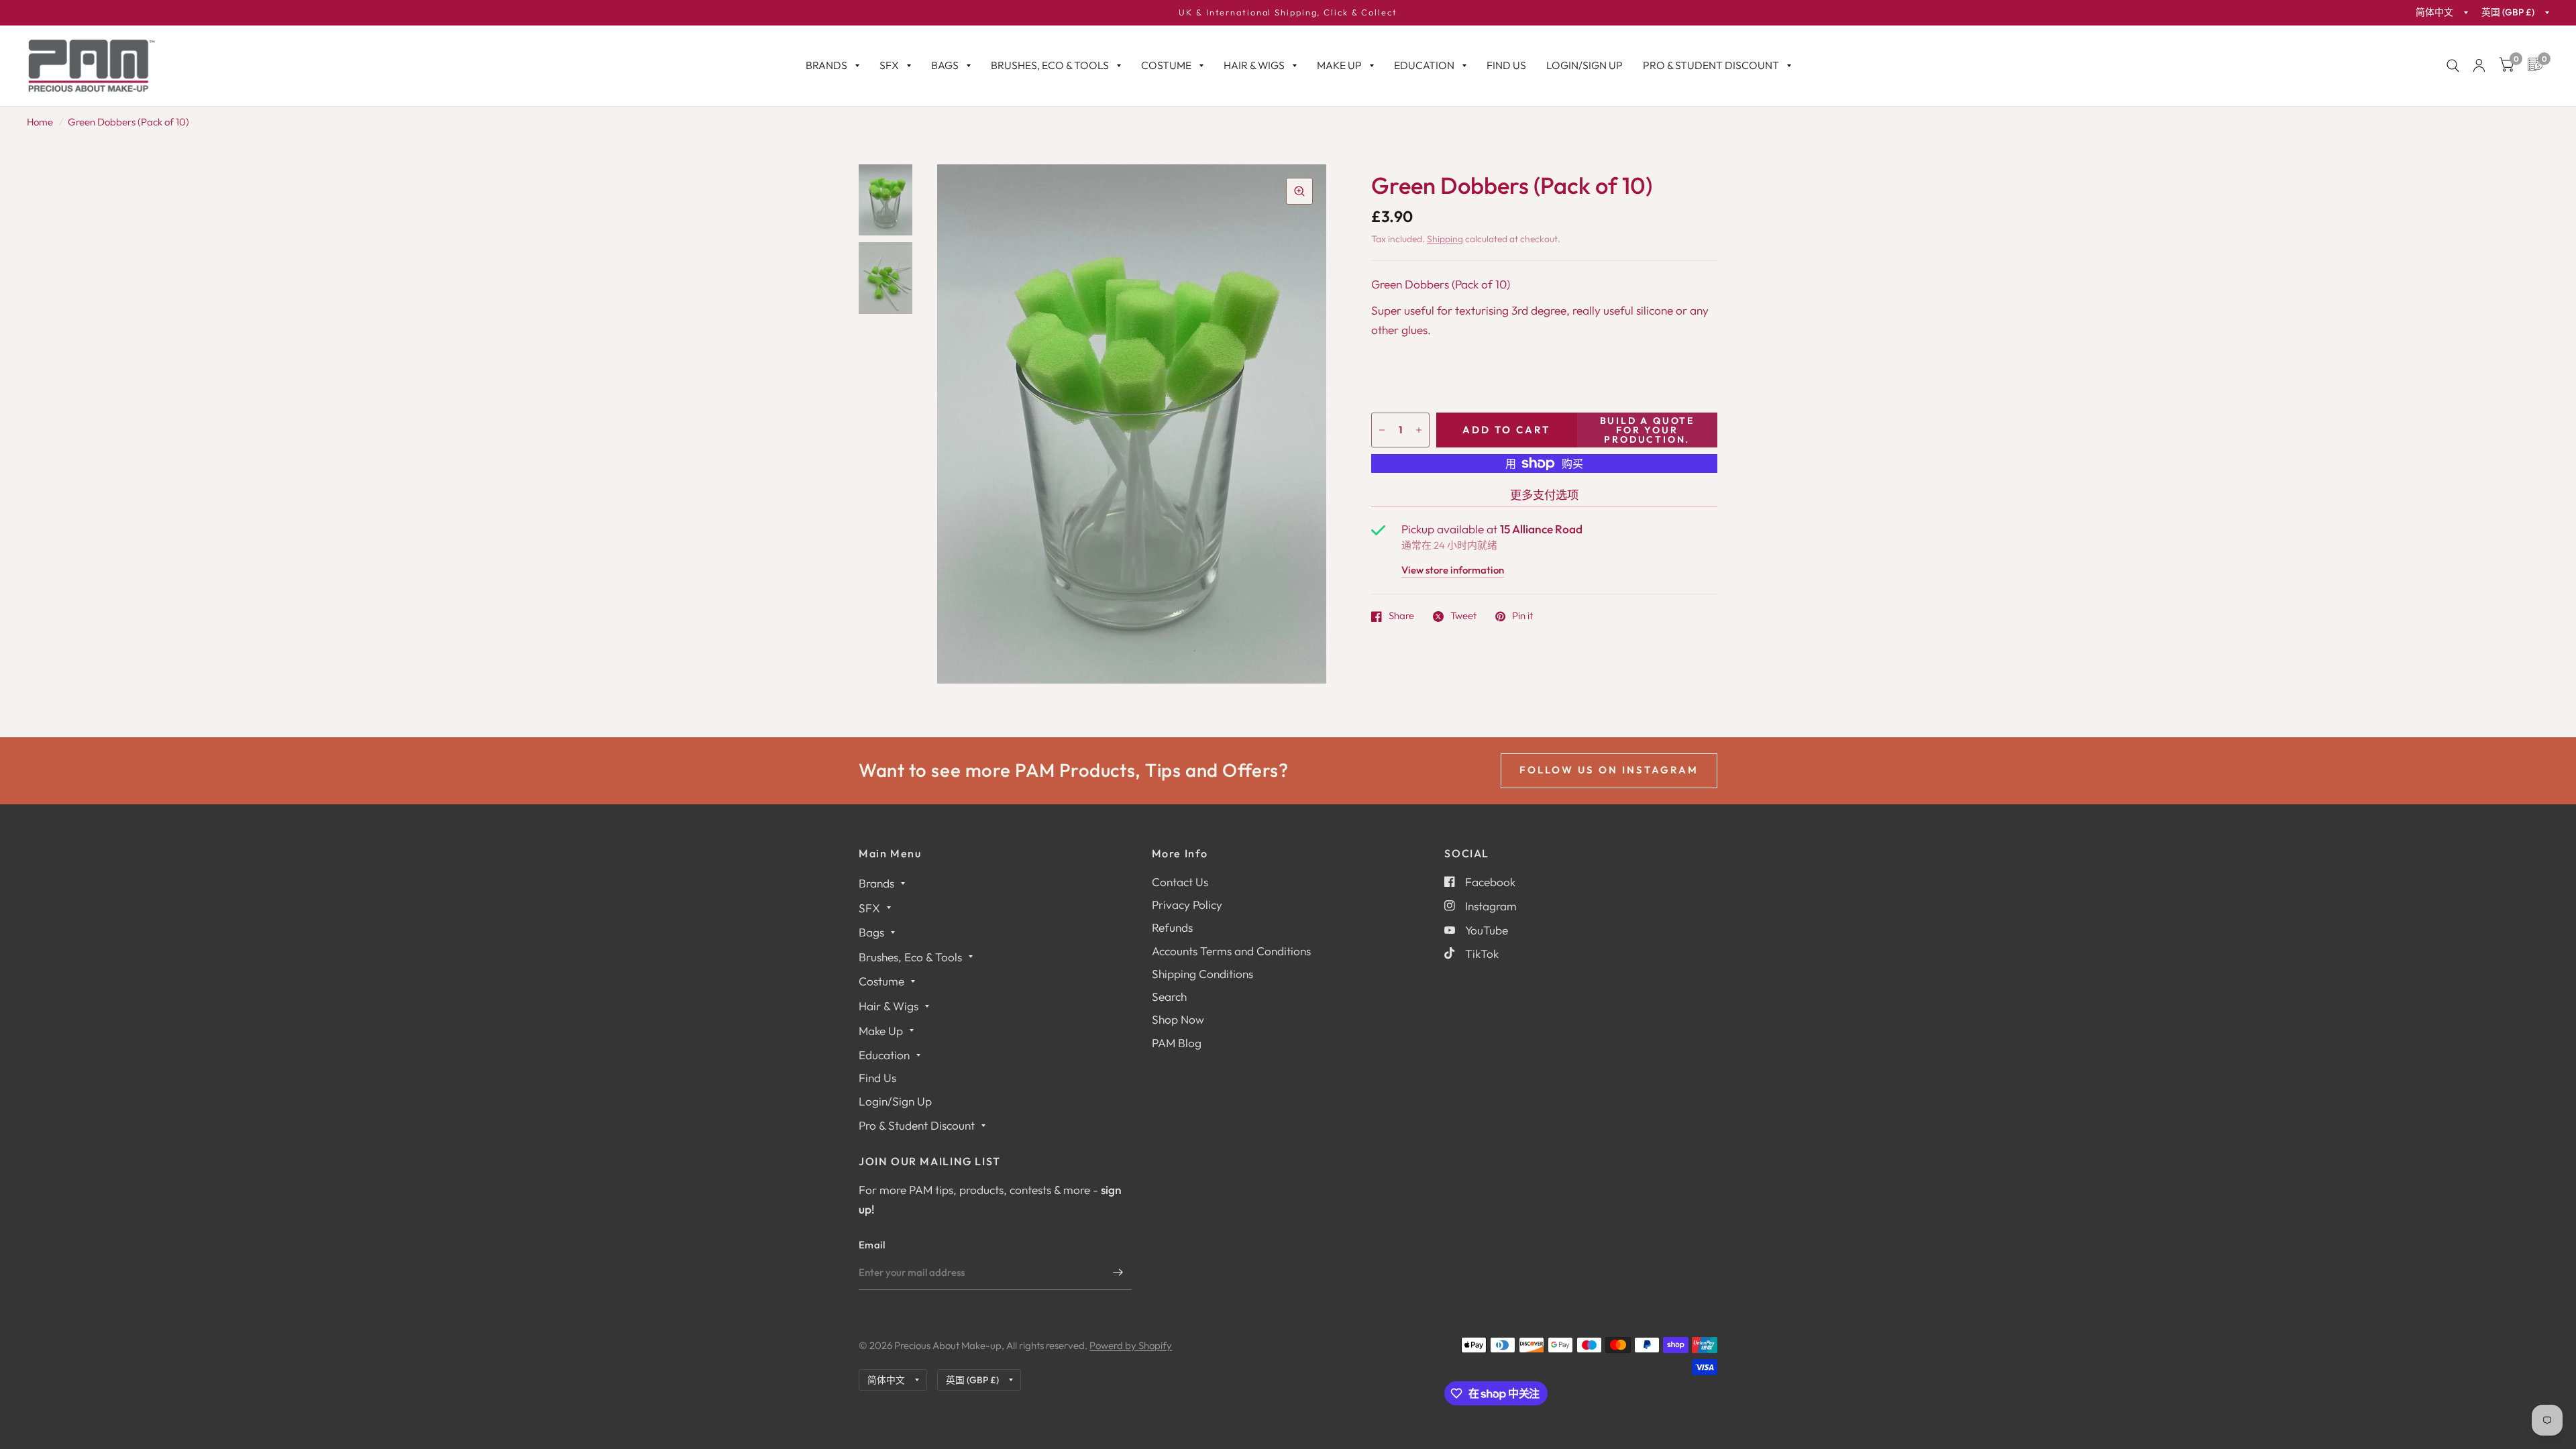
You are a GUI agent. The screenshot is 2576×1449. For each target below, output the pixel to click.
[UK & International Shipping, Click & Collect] (1288, 13)
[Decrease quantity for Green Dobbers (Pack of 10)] (1382, 430)
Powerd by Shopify (1131, 1345)
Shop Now (1178, 1019)
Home (40, 122)
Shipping (1445, 239)
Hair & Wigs (1254, 65)
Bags (945, 65)
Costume (1166, 65)
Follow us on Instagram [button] (1609, 770)
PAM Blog (1177, 1043)
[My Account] (2479, 66)
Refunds (1172, 927)
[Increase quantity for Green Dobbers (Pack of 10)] (1419, 430)
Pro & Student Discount (1711, 65)
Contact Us (1180, 882)
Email (872, 1245)
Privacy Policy (1187, 905)
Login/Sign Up (1585, 65)
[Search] (2453, 66)
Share (1401, 616)
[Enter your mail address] (1118, 1273)
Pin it (1522, 616)
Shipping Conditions (1202, 974)
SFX (889, 65)
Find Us (1506, 65)
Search (1169, 997)
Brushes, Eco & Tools (1050, 65)
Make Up (1339, 65)
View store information (1453, 571)
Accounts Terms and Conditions (1231, 951)
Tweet (1463, 616)
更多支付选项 (1544, 495)
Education (1424, 65)
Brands (826, 65)
